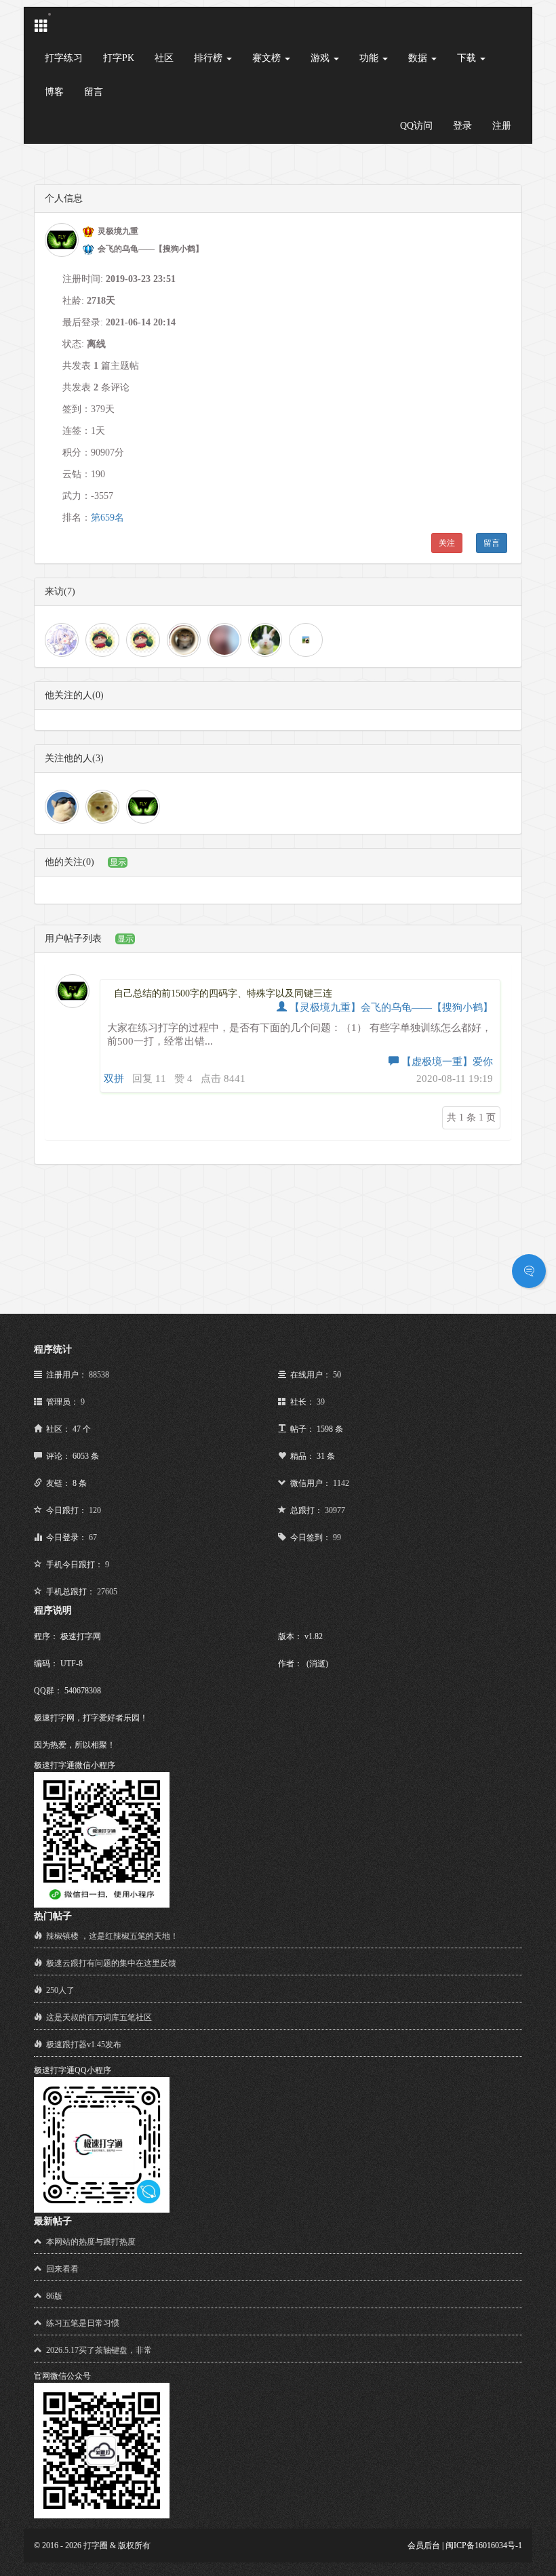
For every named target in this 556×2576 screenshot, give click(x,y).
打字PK (119, 58)
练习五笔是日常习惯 (83, 2323)
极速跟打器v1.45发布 (84, 2045)
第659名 (107, 518)
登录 (462, 126)
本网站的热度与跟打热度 (91, 2242)
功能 (370, 58)
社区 (164, 58)
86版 (54, 2296)
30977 (335, 1510)
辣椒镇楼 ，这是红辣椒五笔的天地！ (112, 1936)
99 (337, 1537)
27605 (107, 1592)
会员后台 (424, 2545)
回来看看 (62, 2269)
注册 (502, 126)
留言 (94, 92)
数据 (419, 58)
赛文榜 (268, 58)
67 (93, 1537)
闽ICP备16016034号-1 (484, 2545)
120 (95, 1510)
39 (321, 1402)
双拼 (114, 1079)
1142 (341, 1483)
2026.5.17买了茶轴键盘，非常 (99, 2350)
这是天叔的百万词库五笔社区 (99, 2017)
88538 (99, 1375)
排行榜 (210, 58)
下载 (468, 58)
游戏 (321, 58)
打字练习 (64, 58)
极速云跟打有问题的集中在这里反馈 (111, 1963)
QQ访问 (416, 126)
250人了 (60, 1990)
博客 (54, 92)
